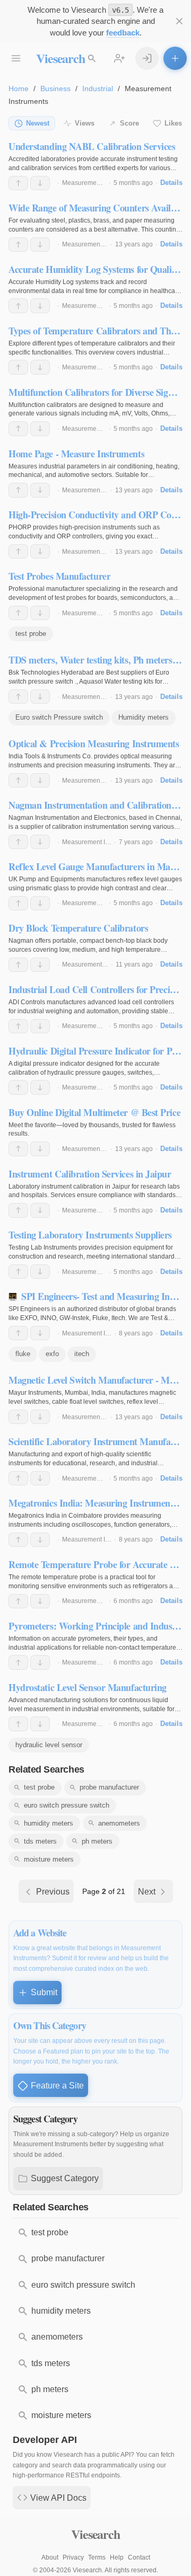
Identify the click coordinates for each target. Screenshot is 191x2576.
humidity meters (49, 1823)
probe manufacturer (109, 1787)
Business (55, 88)
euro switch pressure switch (67, 1805)
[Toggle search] (92, 58)
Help (117, 2557)
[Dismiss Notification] (179, 21)
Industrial (98, 88)
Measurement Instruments (99, 183)
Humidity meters (144, 717)
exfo (52, 1354)
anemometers (119, 1823)
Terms (97, 2557)
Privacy (73, 2557)
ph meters (97, 1841)
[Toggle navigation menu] (16, 58)
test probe (31, 634)
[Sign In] (147, 58)
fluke (23, 1354)
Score (129, 123)
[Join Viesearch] (119, 58)
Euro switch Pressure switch (59, 717)
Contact (139, 2557)
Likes (173, 123)
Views (85, 123)
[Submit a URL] (175, 58)
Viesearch (60, 58)
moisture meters (49, 1859)
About (50, 2557)
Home (19, 88)
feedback (123, 33)
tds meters (40, 1841)
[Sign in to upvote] (18, 183)
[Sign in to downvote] (40, 183)
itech (82, 1354)
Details (171, 183)
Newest (38, 123)
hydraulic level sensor (49, 1745)
